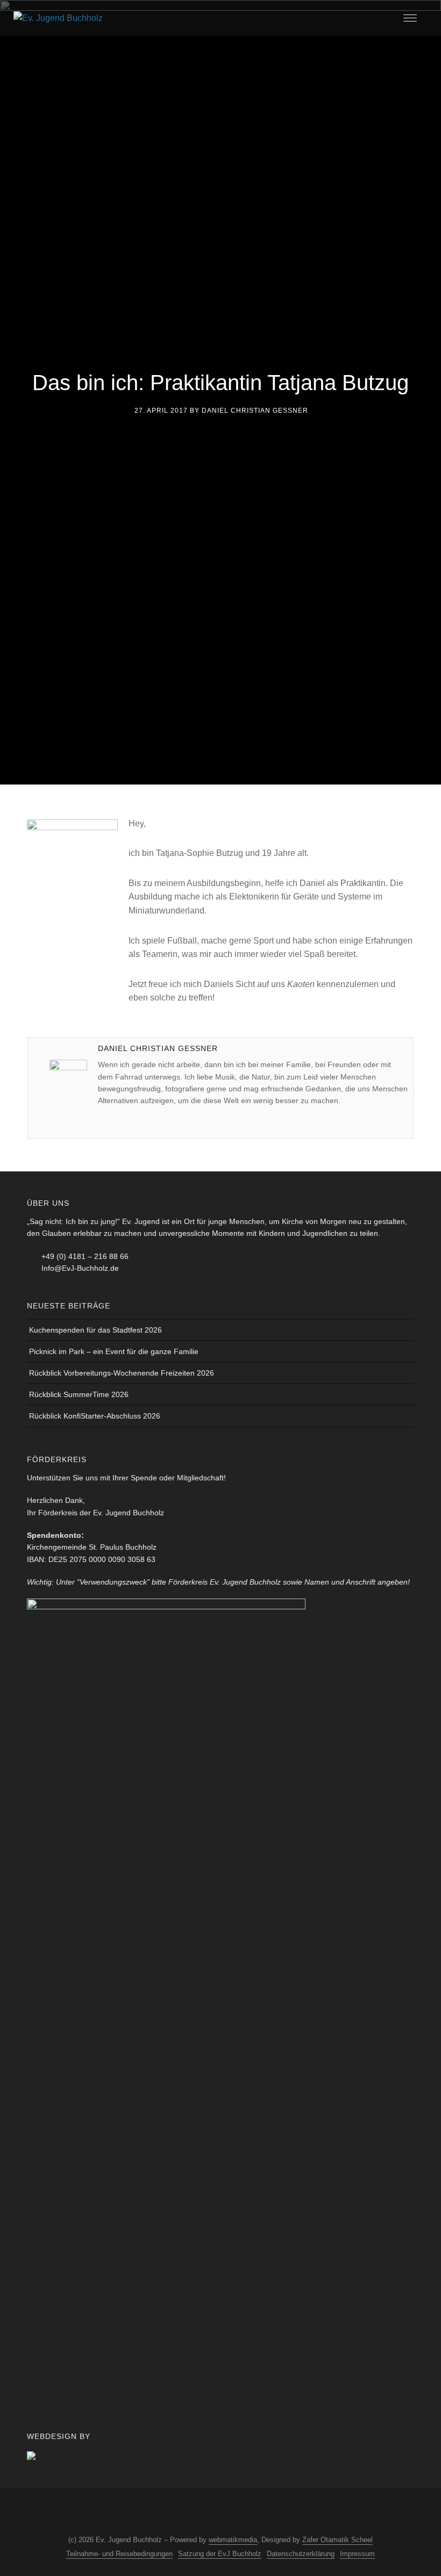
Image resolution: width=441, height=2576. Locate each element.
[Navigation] (410, 18)
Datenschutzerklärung (301, 2554)
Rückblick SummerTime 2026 (79, 1394)
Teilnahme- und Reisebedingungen (119, 2554)
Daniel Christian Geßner (255, 411)
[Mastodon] (248, 2513)
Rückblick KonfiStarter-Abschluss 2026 (95, 1416)
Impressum (357, 2554)
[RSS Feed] (228, 2513)
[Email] (106, 1122)
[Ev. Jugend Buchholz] (58, 17)
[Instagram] (188, 2513)
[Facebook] (122, 1122)
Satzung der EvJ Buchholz (220, 2554)
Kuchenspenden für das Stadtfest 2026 (95, 1330)
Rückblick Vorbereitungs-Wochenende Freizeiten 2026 (122, 1373)
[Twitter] (138, 1122)
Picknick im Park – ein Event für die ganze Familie (114, 1351)
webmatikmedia (233, 2540)
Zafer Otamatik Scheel (337, 2540)
